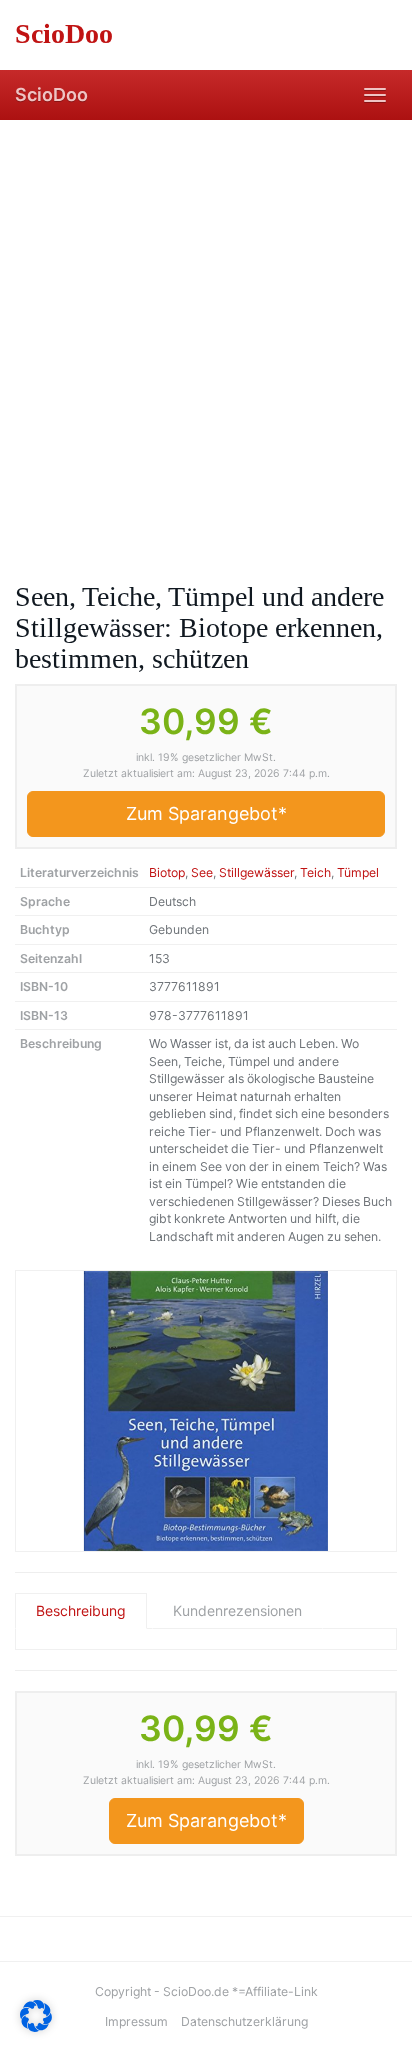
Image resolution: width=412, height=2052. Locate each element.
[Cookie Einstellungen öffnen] (36, 2026)
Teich (315, 872)
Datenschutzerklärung (244, 2021)
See (202, 872)
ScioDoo (51, 94)
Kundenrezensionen (237, 1610)
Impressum (136, 2021)
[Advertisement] (206, 336)
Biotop (167, 872)
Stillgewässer (256, 872)
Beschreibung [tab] (81, 1610)
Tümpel (358, 872)
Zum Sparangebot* (206, 813)
